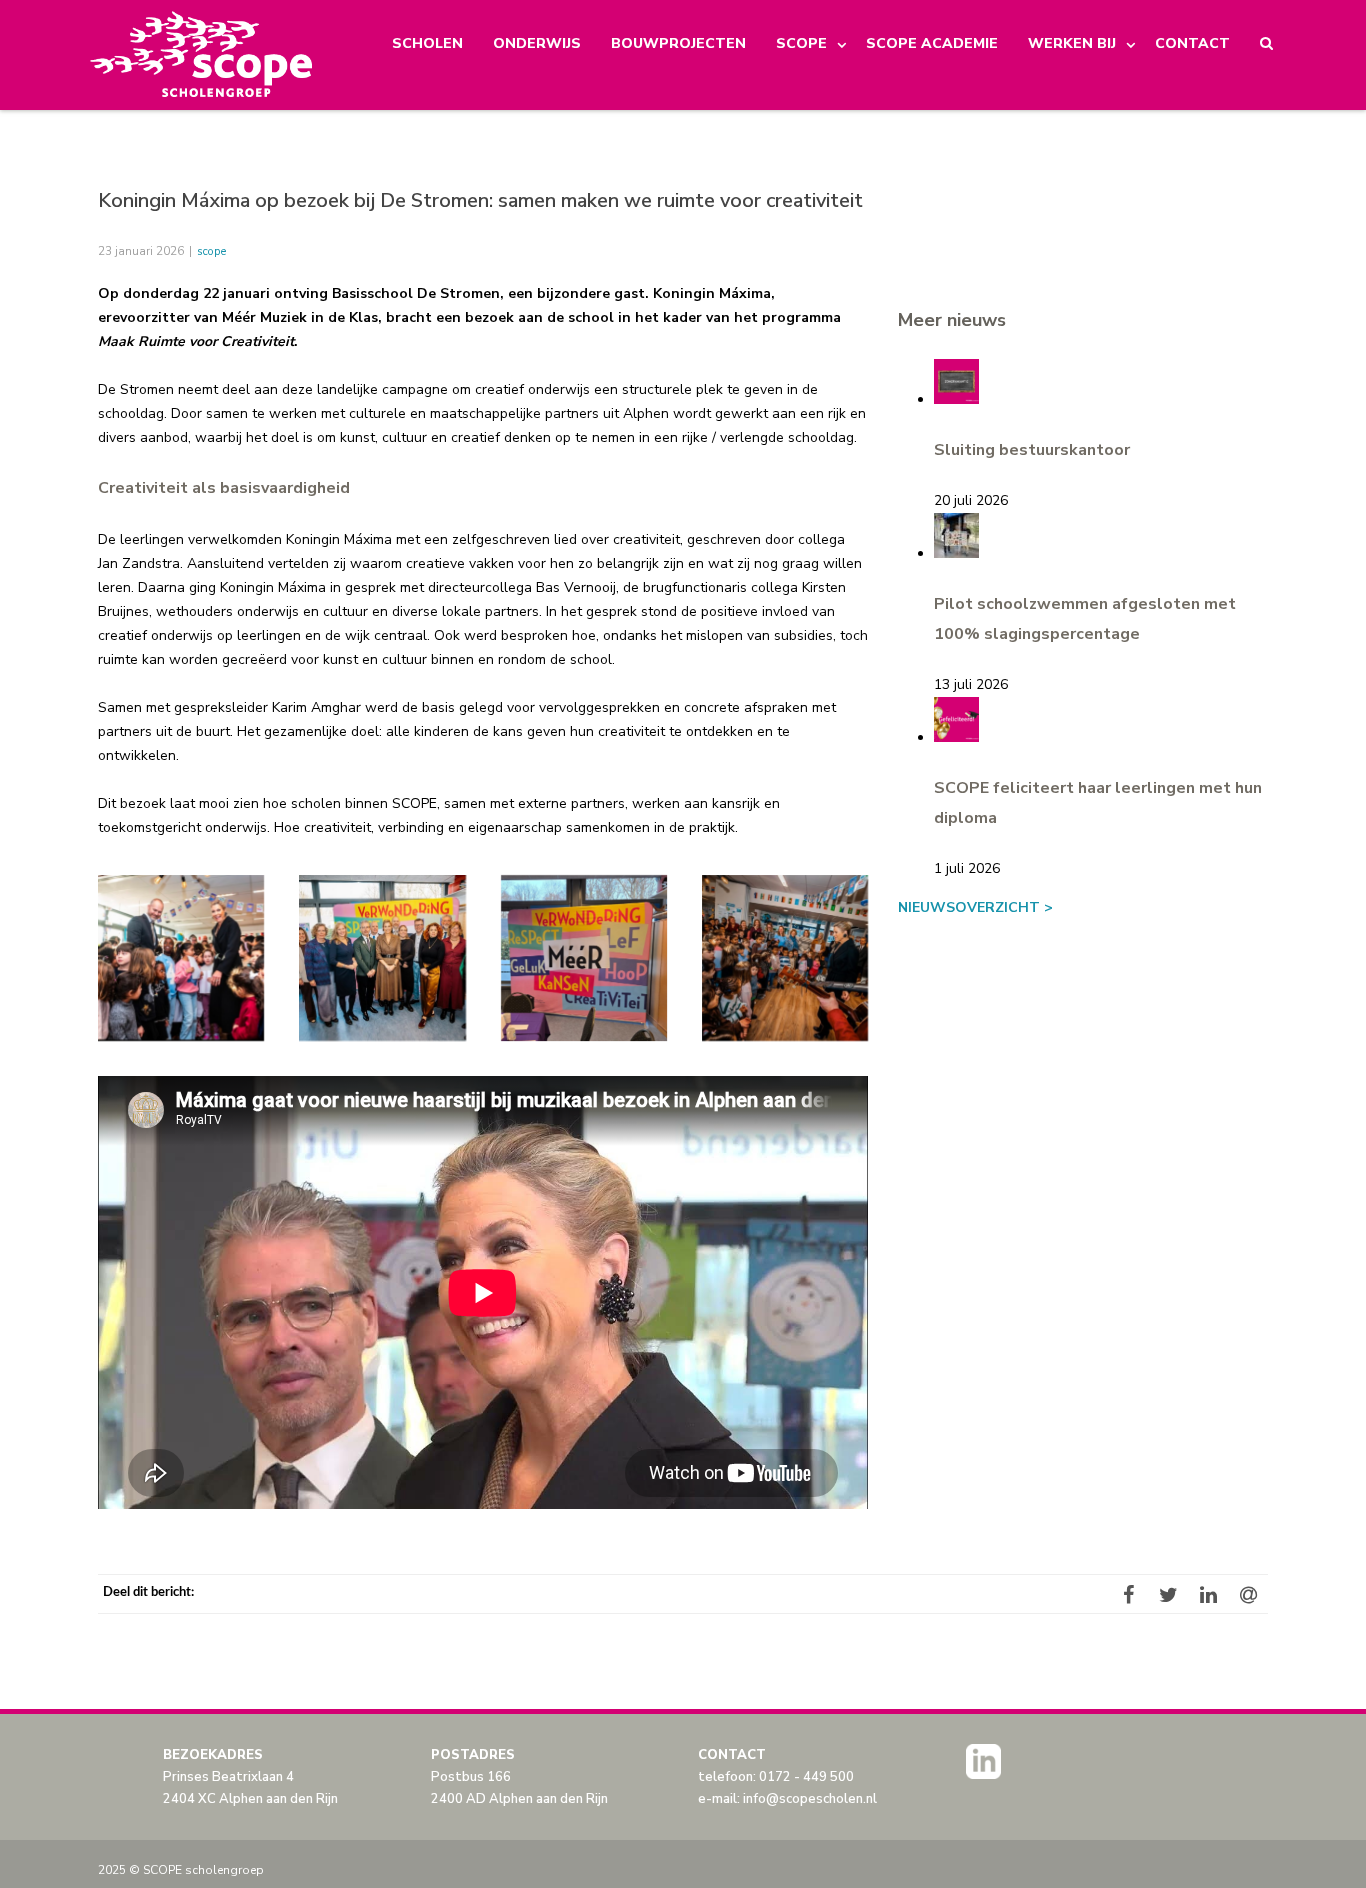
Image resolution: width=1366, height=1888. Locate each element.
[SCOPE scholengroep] (202, 55)
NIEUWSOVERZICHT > (975, 907)
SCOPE (801, 43)
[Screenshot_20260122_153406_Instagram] (785, 958)
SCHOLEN (427, 43)
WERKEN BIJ (1072, 43)
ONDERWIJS (537, 43)
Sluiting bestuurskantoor (1032, 450)
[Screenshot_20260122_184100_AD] (181, 958)
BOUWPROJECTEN (678, 43)
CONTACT (1192, 43)
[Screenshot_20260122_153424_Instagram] (382, 958)
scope (211, 251)
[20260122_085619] (584, 958)
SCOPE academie (932, 43)
